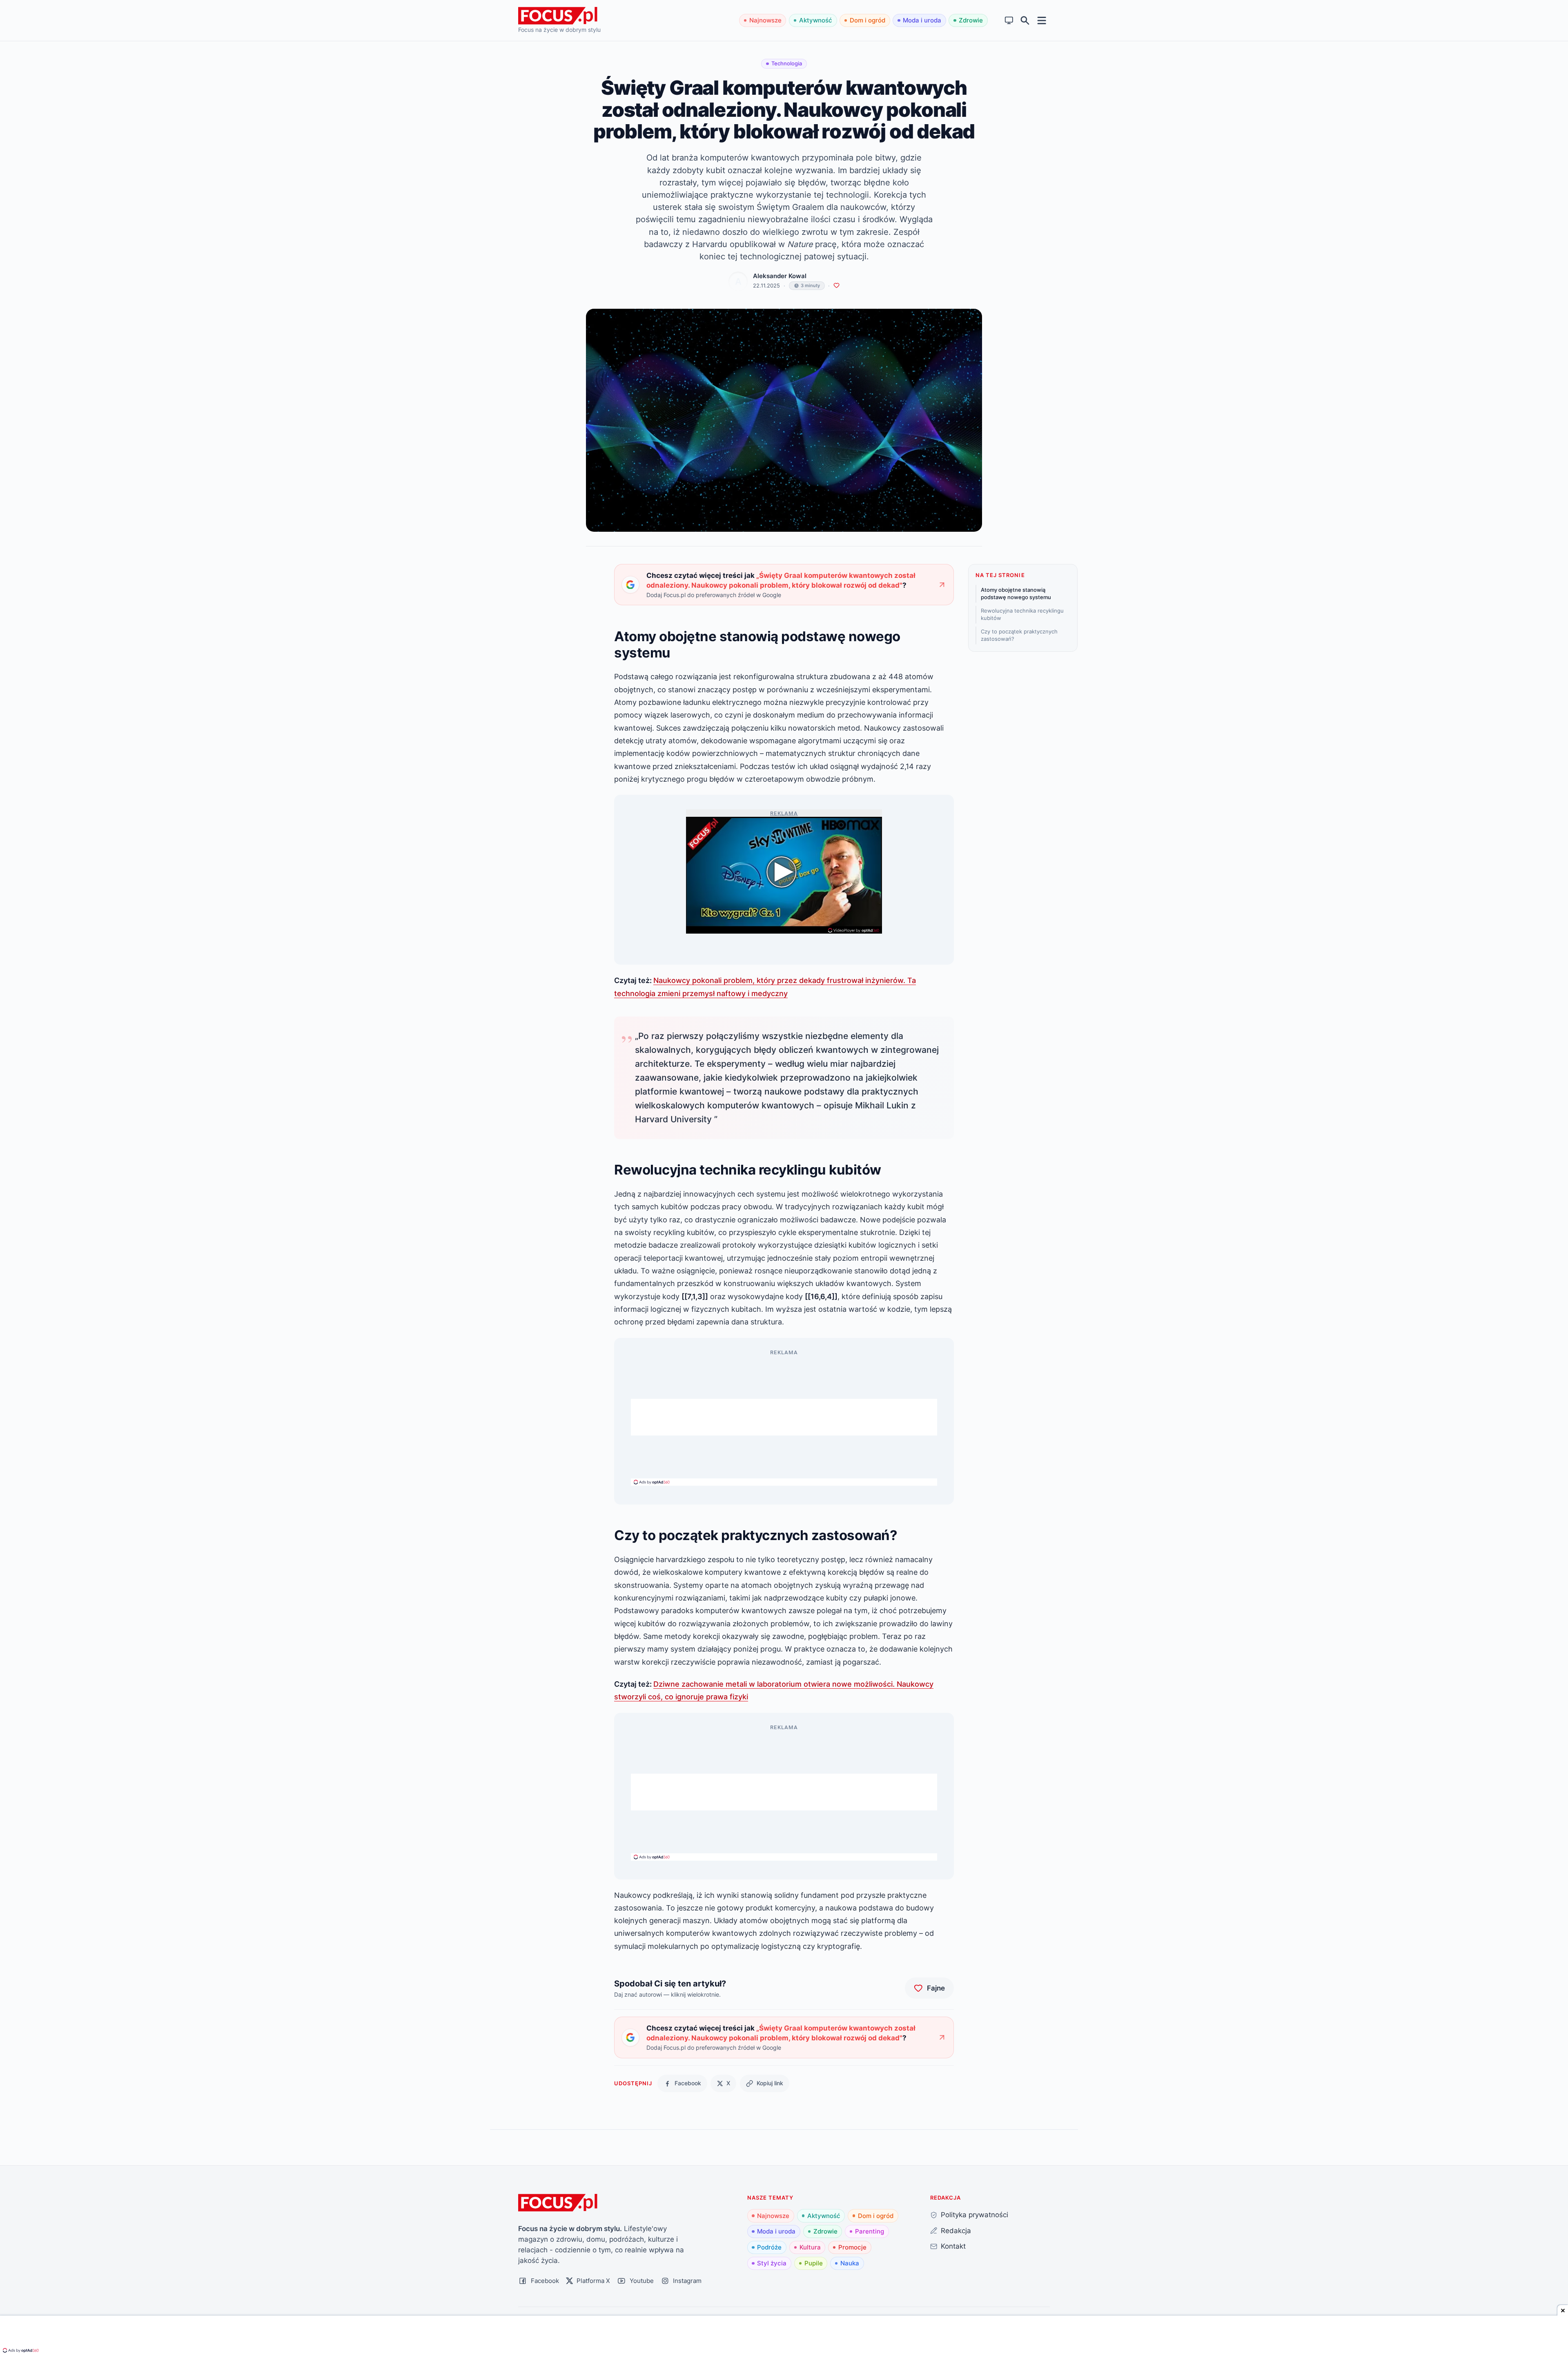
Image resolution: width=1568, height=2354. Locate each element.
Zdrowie (971, 20)
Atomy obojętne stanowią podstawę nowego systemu (1016, 593)
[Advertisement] (784, 1417)
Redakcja (956, 2230)
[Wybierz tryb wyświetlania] (1009, 21)
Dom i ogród (868, 20)
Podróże (769, 2247)
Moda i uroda (922, 20)
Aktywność (816, 20)
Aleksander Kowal (780, 276)
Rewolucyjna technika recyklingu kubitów (1022, 614)
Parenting (870, 2231)
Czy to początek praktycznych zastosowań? (1019, 635)
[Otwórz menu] (1042, 20)
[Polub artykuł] (836, 286)
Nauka (850, 2263)
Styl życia (772, 2263)
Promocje (852, 2247)
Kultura (810, 2247)
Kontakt (953, 2246)
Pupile (814, 2263)
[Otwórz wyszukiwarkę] (1025, 21)
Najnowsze (765, 20)
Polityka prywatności (974, 2215)
